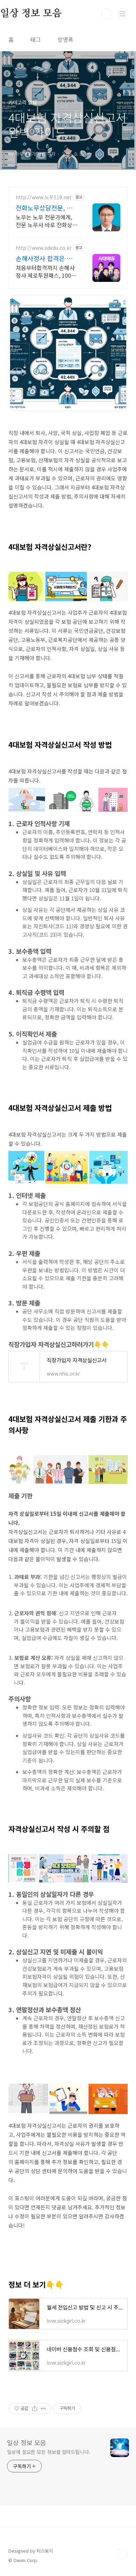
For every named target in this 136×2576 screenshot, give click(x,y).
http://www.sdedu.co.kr (44, 248)
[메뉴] (122, 14)
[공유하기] (35, 2409)
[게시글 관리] (43, 2409)
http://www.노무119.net (44, 197)
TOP (122, 2554)
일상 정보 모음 (27, 2442)
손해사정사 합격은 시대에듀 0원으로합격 (47, 258)
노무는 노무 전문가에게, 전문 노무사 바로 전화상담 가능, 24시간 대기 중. (47, 221)
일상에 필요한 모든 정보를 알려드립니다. (49, 2452)
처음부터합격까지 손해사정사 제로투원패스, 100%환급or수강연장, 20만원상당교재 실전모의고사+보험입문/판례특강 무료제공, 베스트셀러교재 (47, 271)
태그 (36, 39)
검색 (107, 14)
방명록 (65, 39)
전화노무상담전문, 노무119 (47, 208)
